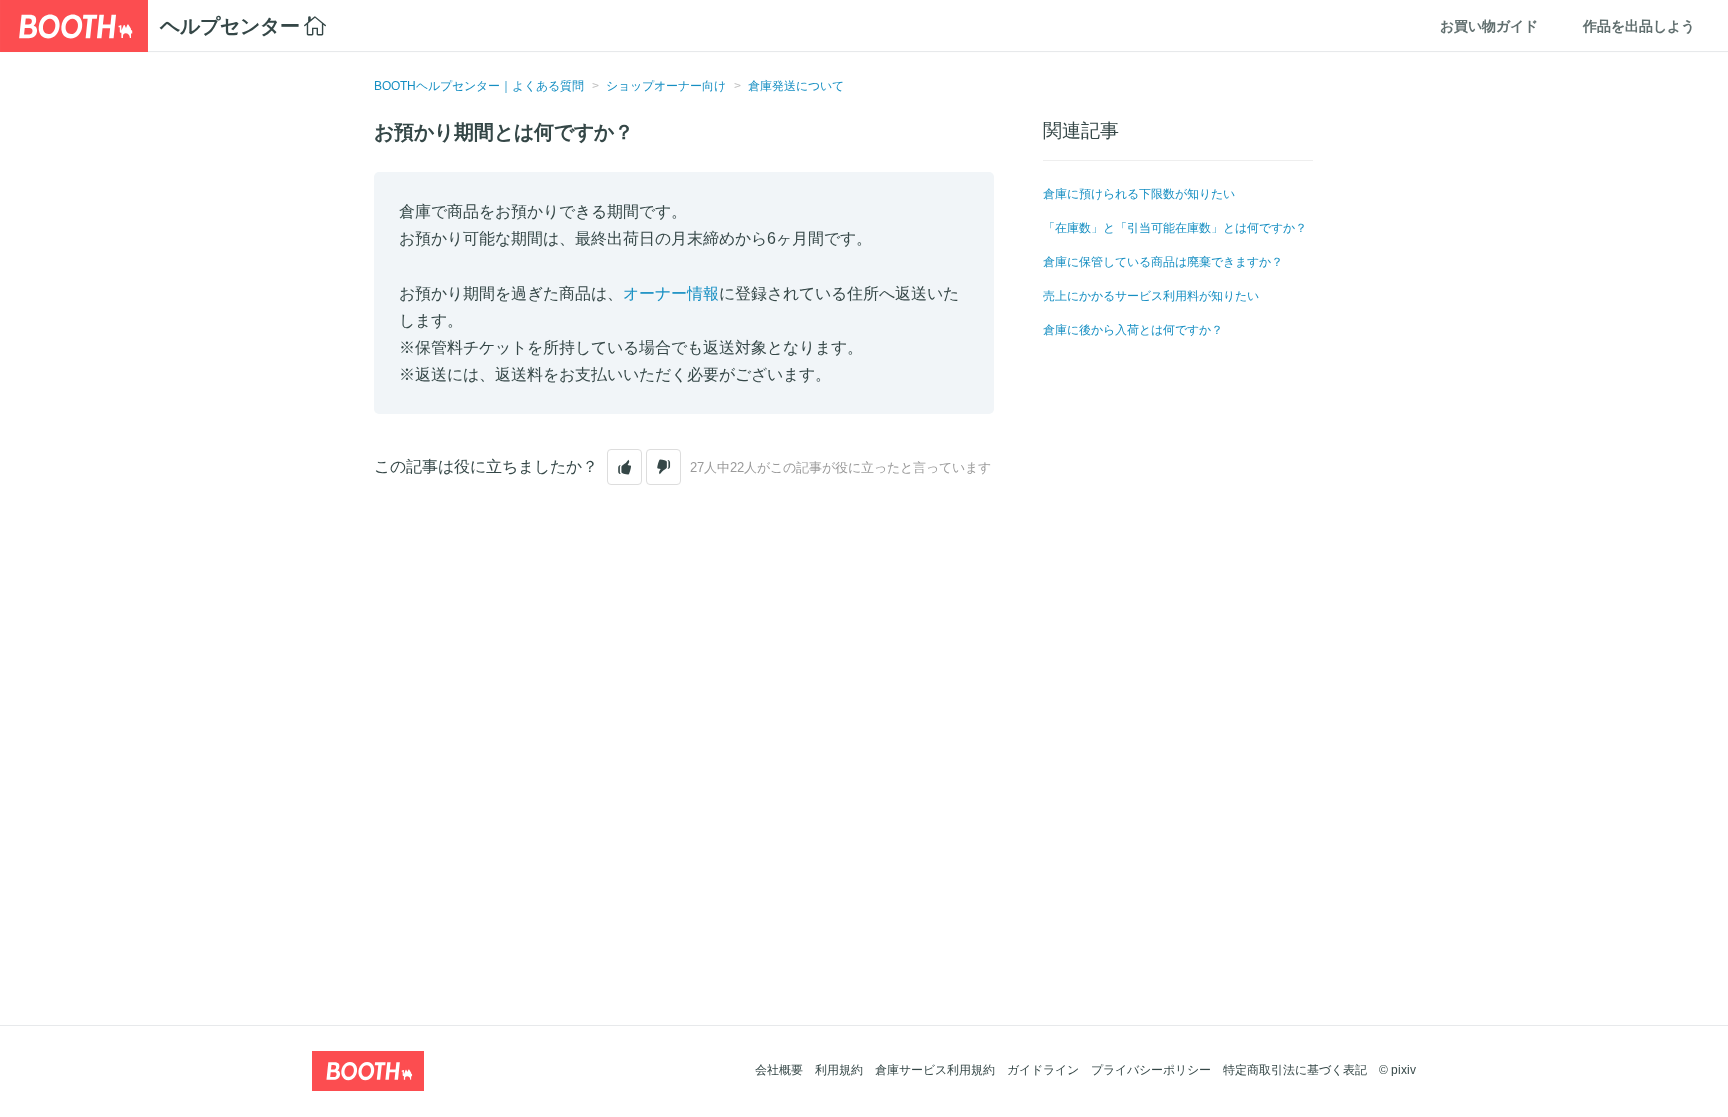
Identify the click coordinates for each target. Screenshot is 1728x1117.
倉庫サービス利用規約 (935, 1070)
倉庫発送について (796, 86)
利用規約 (839, 1070)
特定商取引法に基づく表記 (1295, 1070)
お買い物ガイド (1489, 26)
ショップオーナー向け (666, 86)
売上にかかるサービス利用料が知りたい (1151, 296)
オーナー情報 (671, 293)
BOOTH (74, 26)
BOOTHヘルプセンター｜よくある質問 (479, 86)
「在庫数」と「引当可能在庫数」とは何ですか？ (1175, 228)
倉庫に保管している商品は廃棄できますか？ (1163, 262)
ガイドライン (1043, 1070)
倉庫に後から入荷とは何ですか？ (1133, 330)
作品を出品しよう (1639, 26)
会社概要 (779, 1070)
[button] (624, 467)
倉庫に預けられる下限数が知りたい (1139, 194)
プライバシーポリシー (1151, 1070)
